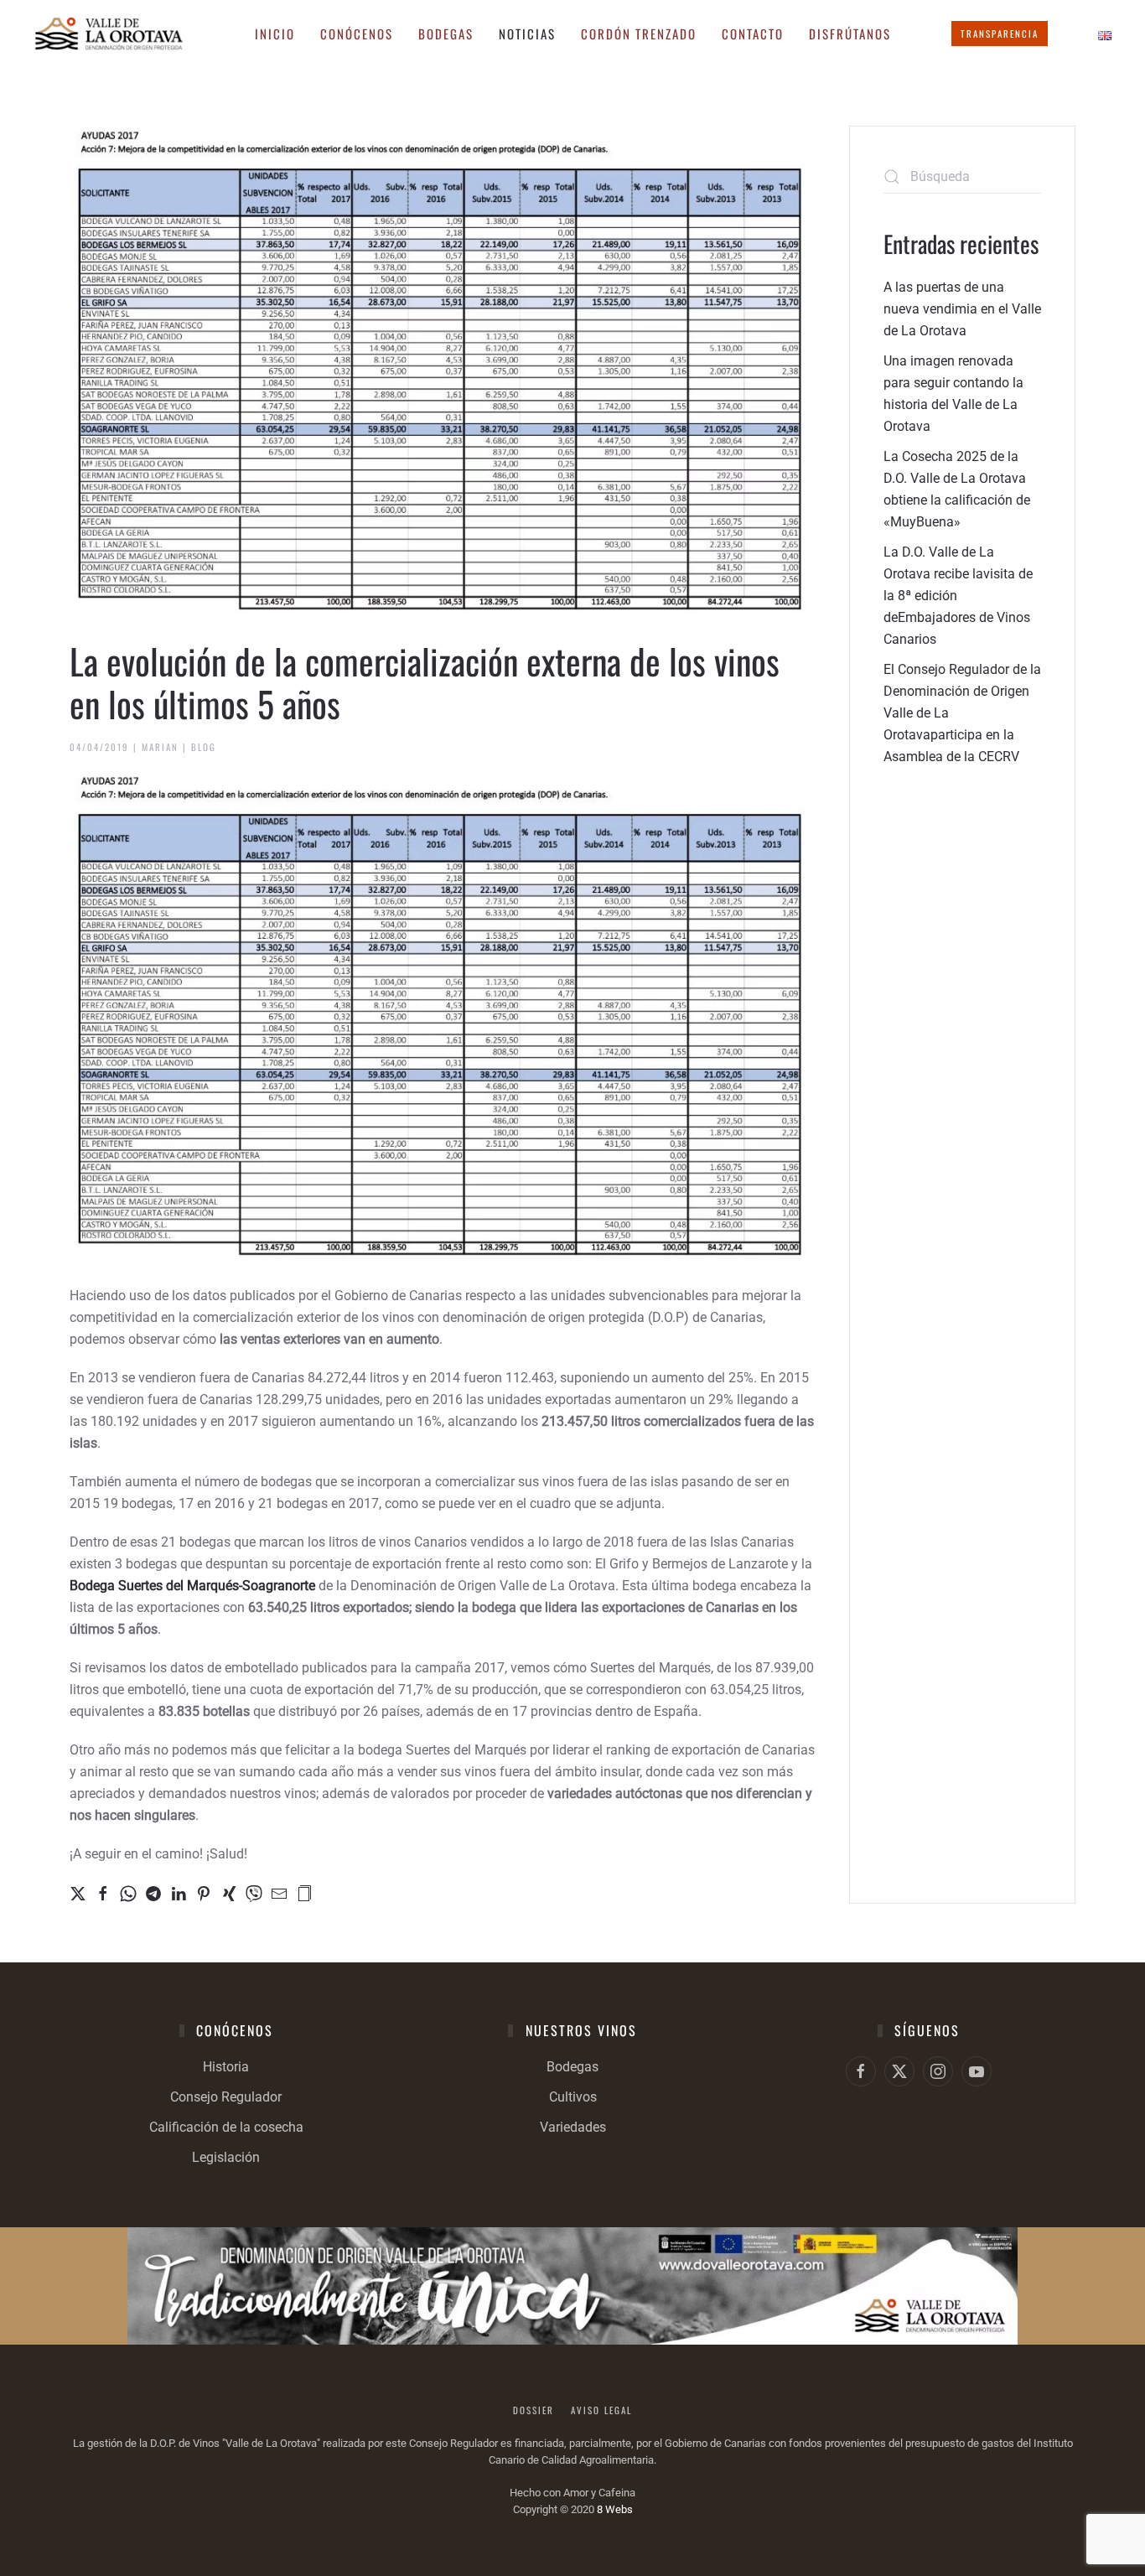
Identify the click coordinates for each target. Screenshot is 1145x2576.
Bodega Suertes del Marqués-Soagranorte (192, 1586)
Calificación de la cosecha (226, 2127)
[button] (304, 1892)
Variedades (573, 2127)
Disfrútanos (850, 34)
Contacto (753, 34)
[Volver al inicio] (109, 34)
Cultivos (573, 2097)
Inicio (275, 34)
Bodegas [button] (446, 34)
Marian (160, 747)
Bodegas (572, 2067)
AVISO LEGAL (601, 2410)
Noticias (527, 34)
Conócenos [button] (357, 34)
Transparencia (1000, 34)
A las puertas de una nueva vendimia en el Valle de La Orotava (962, 309)
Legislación (226, 2157)
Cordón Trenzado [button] (639, 34)
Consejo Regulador (226, 2097)
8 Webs (615, 2509)
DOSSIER (534, 2410)
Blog (204, 747)
